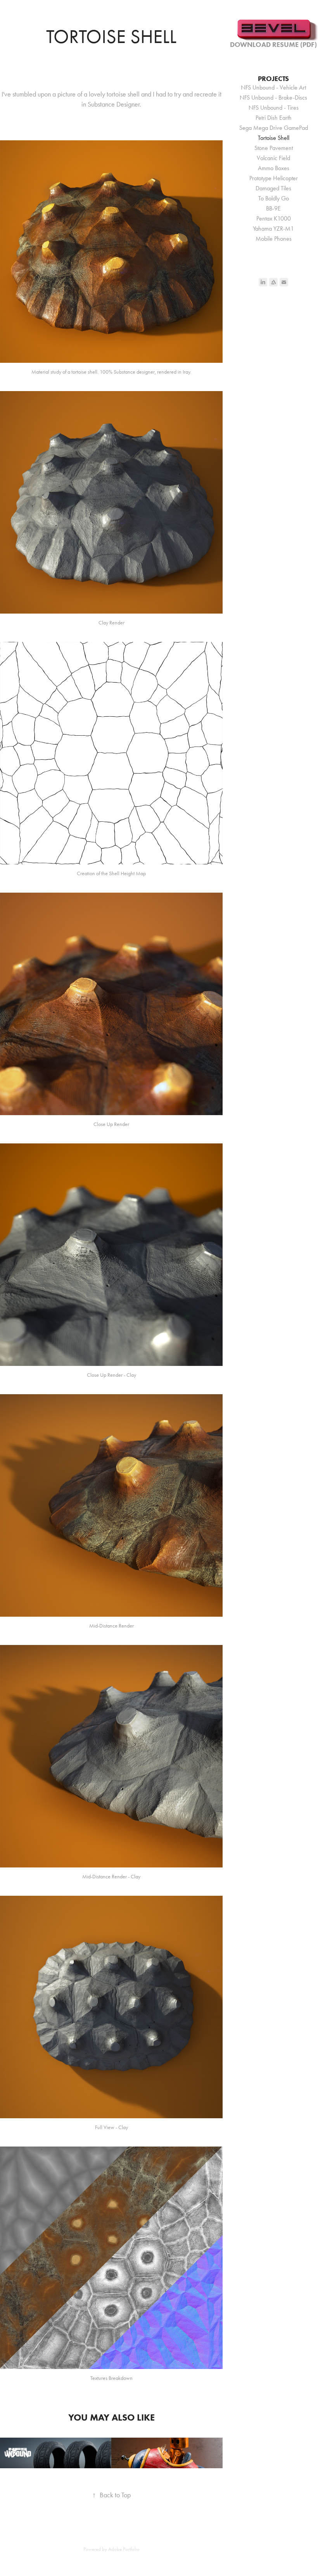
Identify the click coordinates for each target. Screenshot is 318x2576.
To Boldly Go (274, 198)
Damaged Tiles (273, 188)
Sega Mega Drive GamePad (274, 128)
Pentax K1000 (274, 218)
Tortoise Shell (274, 138)
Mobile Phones (274, 239)
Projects (273, 79)
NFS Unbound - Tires (274, 108)
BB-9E (273, 208)
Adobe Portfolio (124, 2549)
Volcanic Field (273, 158)
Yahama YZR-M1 (273, 228)
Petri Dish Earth (274, 118)
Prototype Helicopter (274, 178)
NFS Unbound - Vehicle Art (273, 87)
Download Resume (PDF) (273, 45)
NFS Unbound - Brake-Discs (273, 97)
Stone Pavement (274, 148)
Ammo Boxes (274, 168)
